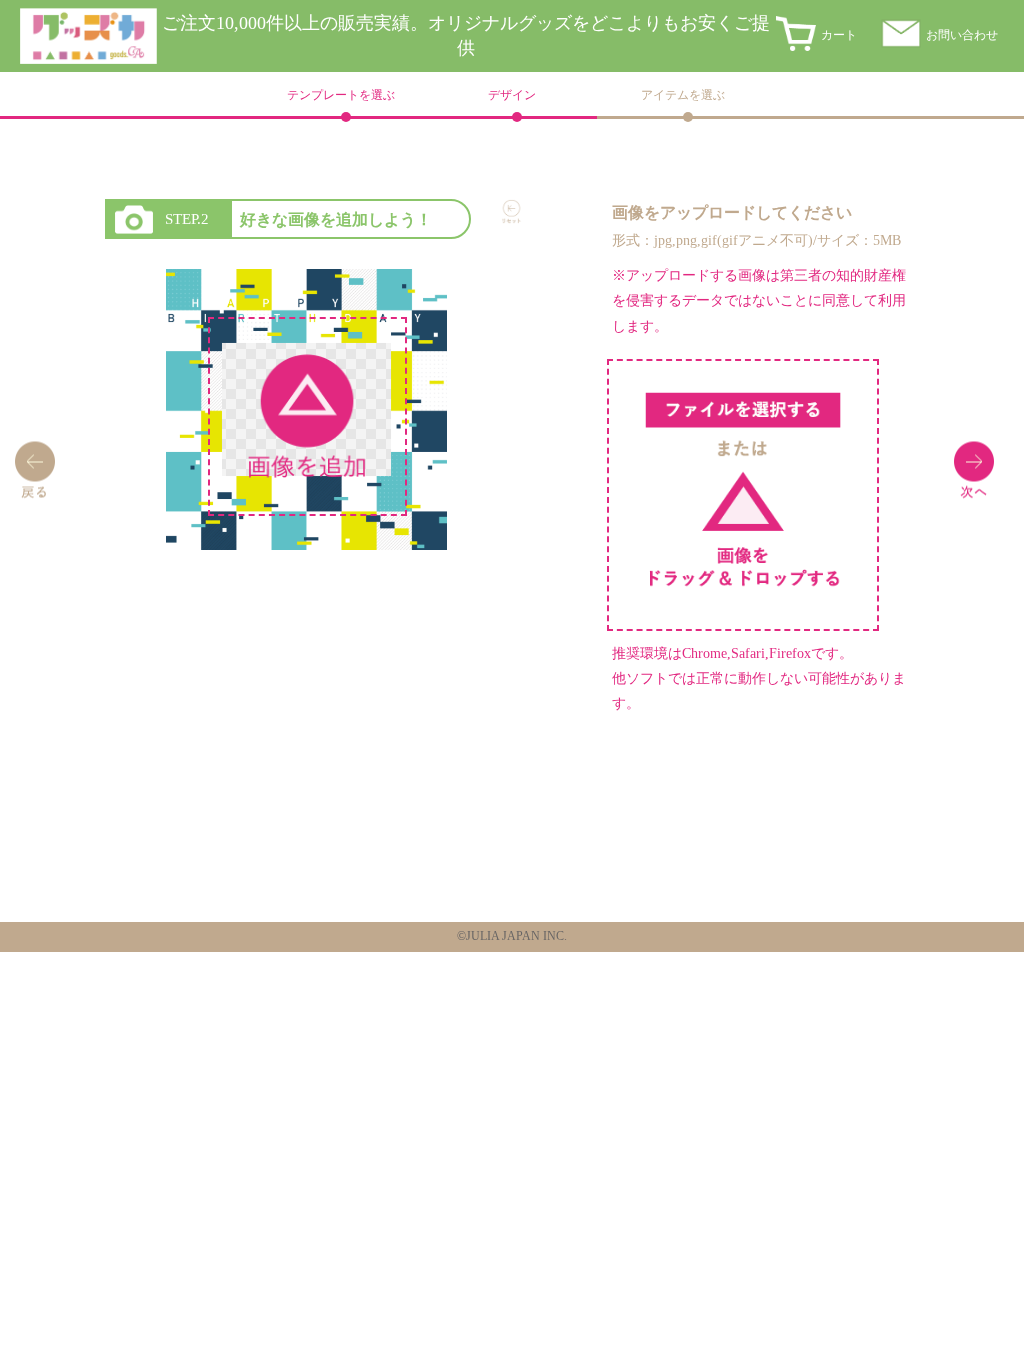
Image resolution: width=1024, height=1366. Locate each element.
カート (839, 35)
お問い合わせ (962, 35)
